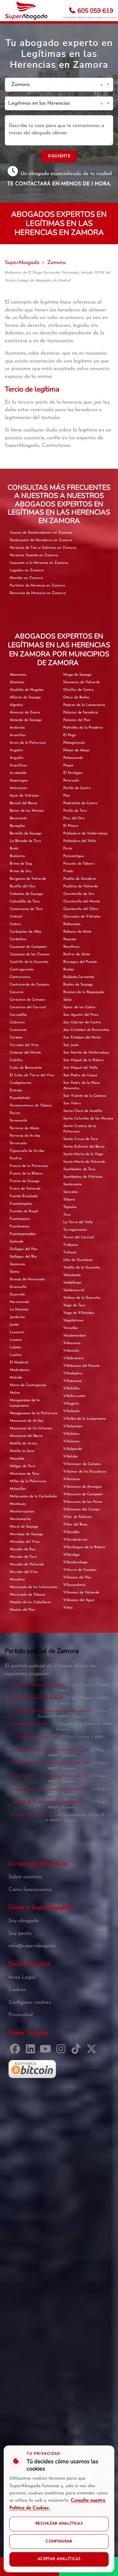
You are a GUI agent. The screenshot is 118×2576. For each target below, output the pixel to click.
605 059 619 (95, 11)
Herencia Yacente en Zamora (34, 555)
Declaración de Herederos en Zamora (41, 540)
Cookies (17, 1990)
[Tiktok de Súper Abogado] (77, 2051)
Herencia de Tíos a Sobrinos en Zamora (43, 548)
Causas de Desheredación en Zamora (41, 533)
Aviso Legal (110, 17)
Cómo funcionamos (30, 1890)
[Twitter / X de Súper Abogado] (93, 2051)
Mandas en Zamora (26, 578)
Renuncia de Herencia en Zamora (38, 593)
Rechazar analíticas (59, 2524)
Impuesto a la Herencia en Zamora (39, 563)
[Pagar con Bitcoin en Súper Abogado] (32, 2069)
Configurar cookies (30, 2002)
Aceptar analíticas (59, 2559)
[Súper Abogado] (26, 11)
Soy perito (20, 1933)
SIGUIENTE (59, 156)
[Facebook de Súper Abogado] (16, 2051)
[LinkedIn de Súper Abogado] (32, 2051)
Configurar (59, 2542)
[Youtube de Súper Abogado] (47, 2051)
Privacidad (21, 2015)
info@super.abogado (32, 1946)
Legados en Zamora (27, 570)
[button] (103, 85)
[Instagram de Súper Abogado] (62, 2051)
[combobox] (53, 85)
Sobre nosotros (25, 1877)
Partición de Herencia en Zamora (37, 586)
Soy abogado (24, 1921)
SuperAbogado (22, 263)
